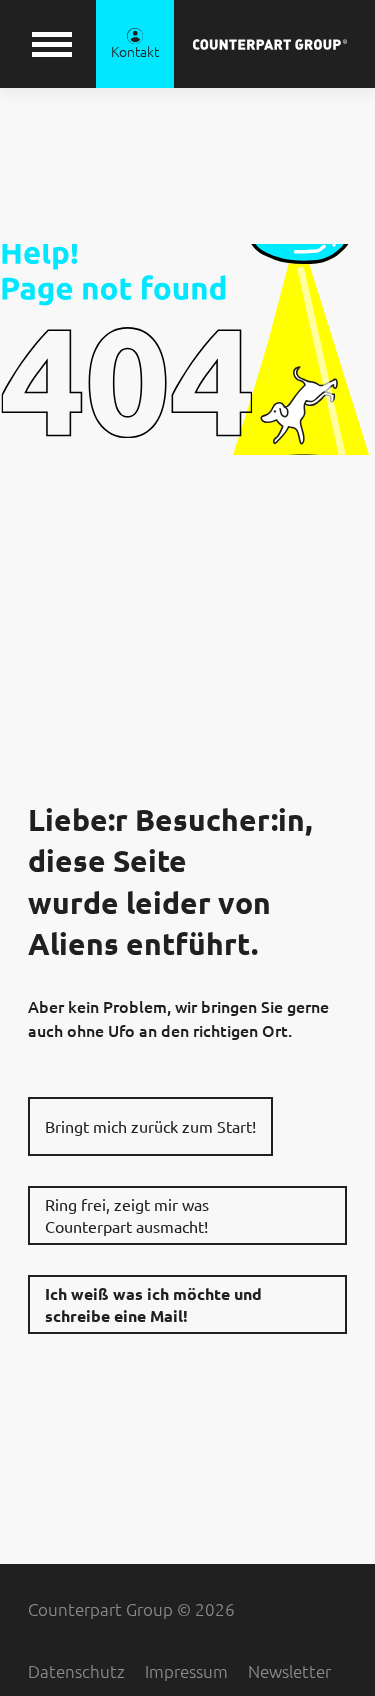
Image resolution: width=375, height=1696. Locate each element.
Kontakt (135, 52)
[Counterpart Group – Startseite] (270, 44)
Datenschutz (76, 1671)
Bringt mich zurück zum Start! (150, 1127)
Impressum (186, 1671)
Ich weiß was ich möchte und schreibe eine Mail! (153, 1305)
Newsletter (289, 1671)
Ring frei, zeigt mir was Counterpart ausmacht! (127, 1216)
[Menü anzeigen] (52, 44)
